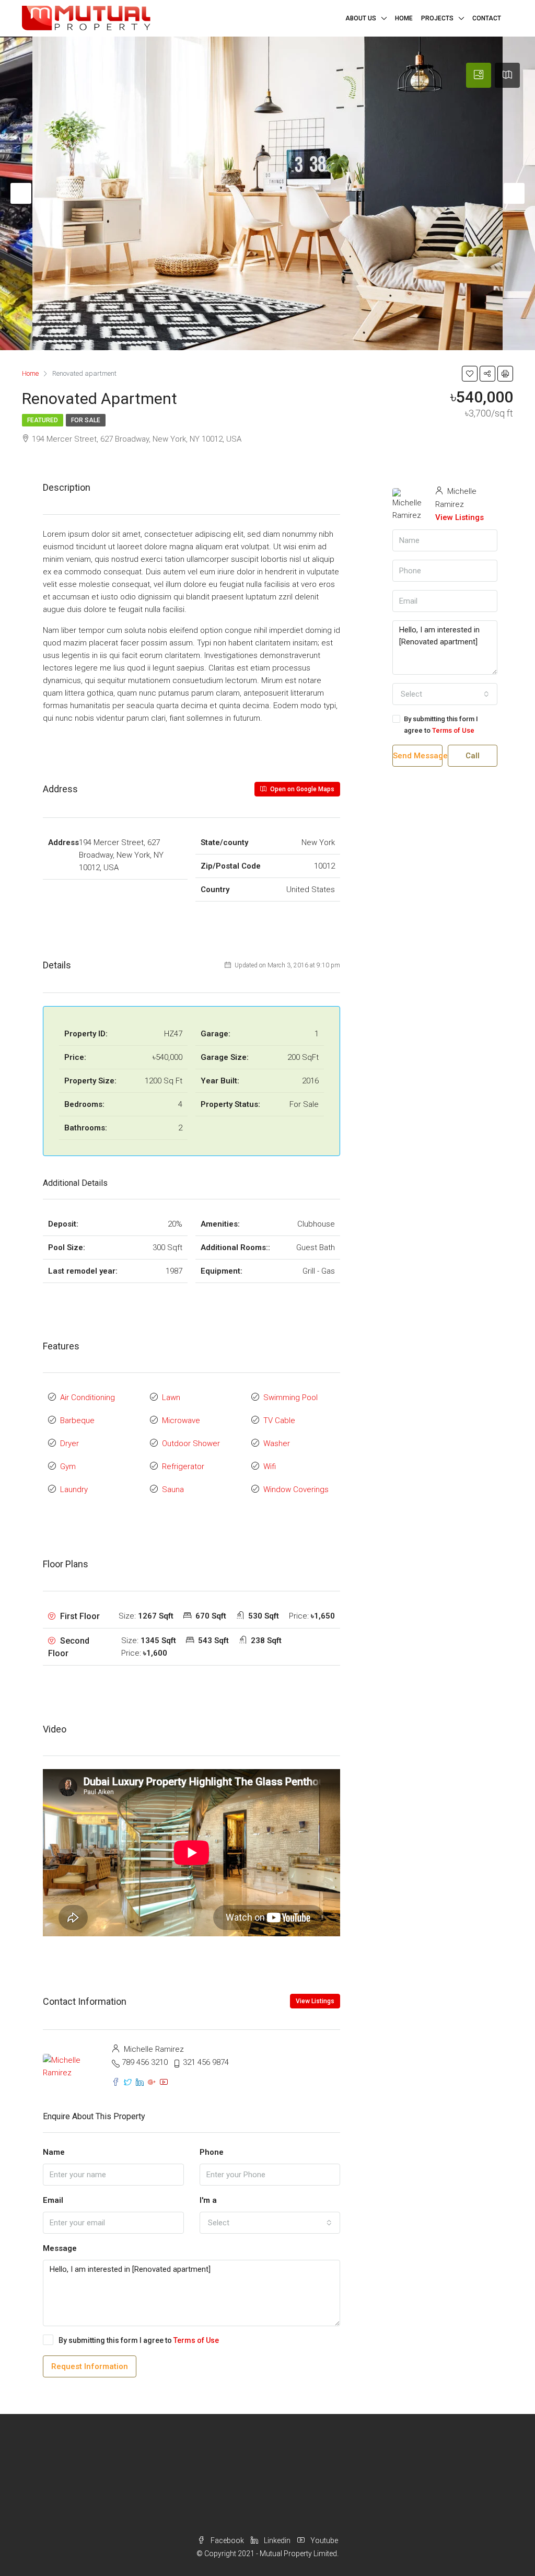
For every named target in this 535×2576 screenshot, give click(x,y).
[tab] (479, 75)
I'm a (208, 2200)
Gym (68, 1466)
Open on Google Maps (301, 789)
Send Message (418, 756)
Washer (277, 1443)
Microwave (181, 1420)
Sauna (173, 1489)
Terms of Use (196, 2340)
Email (53, 2200)
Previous (21, 193)
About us (361, 18)
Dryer (69, 1443)
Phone (212, 2152)
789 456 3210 (145, 2062)
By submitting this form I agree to (139, 2340)
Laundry (74, 1489)
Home (404, 18)
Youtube (323, 2540)
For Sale (86, 420)
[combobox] (270, 2223)
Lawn (171, 1397)
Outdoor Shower (191, 1443)
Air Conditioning (88, 1397)
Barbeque (77, 1420)
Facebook (227, 2540)
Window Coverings (296, 1489)
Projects (437, 18)
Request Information (90, 2366)
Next (514, 193)
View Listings (315, 2001)
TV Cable (279, 1420)
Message (60, 2248)
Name (54, 2152)
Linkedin (277, 2540)
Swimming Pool (290, 1397)
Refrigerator (183, 1466)
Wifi (270, 1466)
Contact (487, 18)
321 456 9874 (206, 2062)
